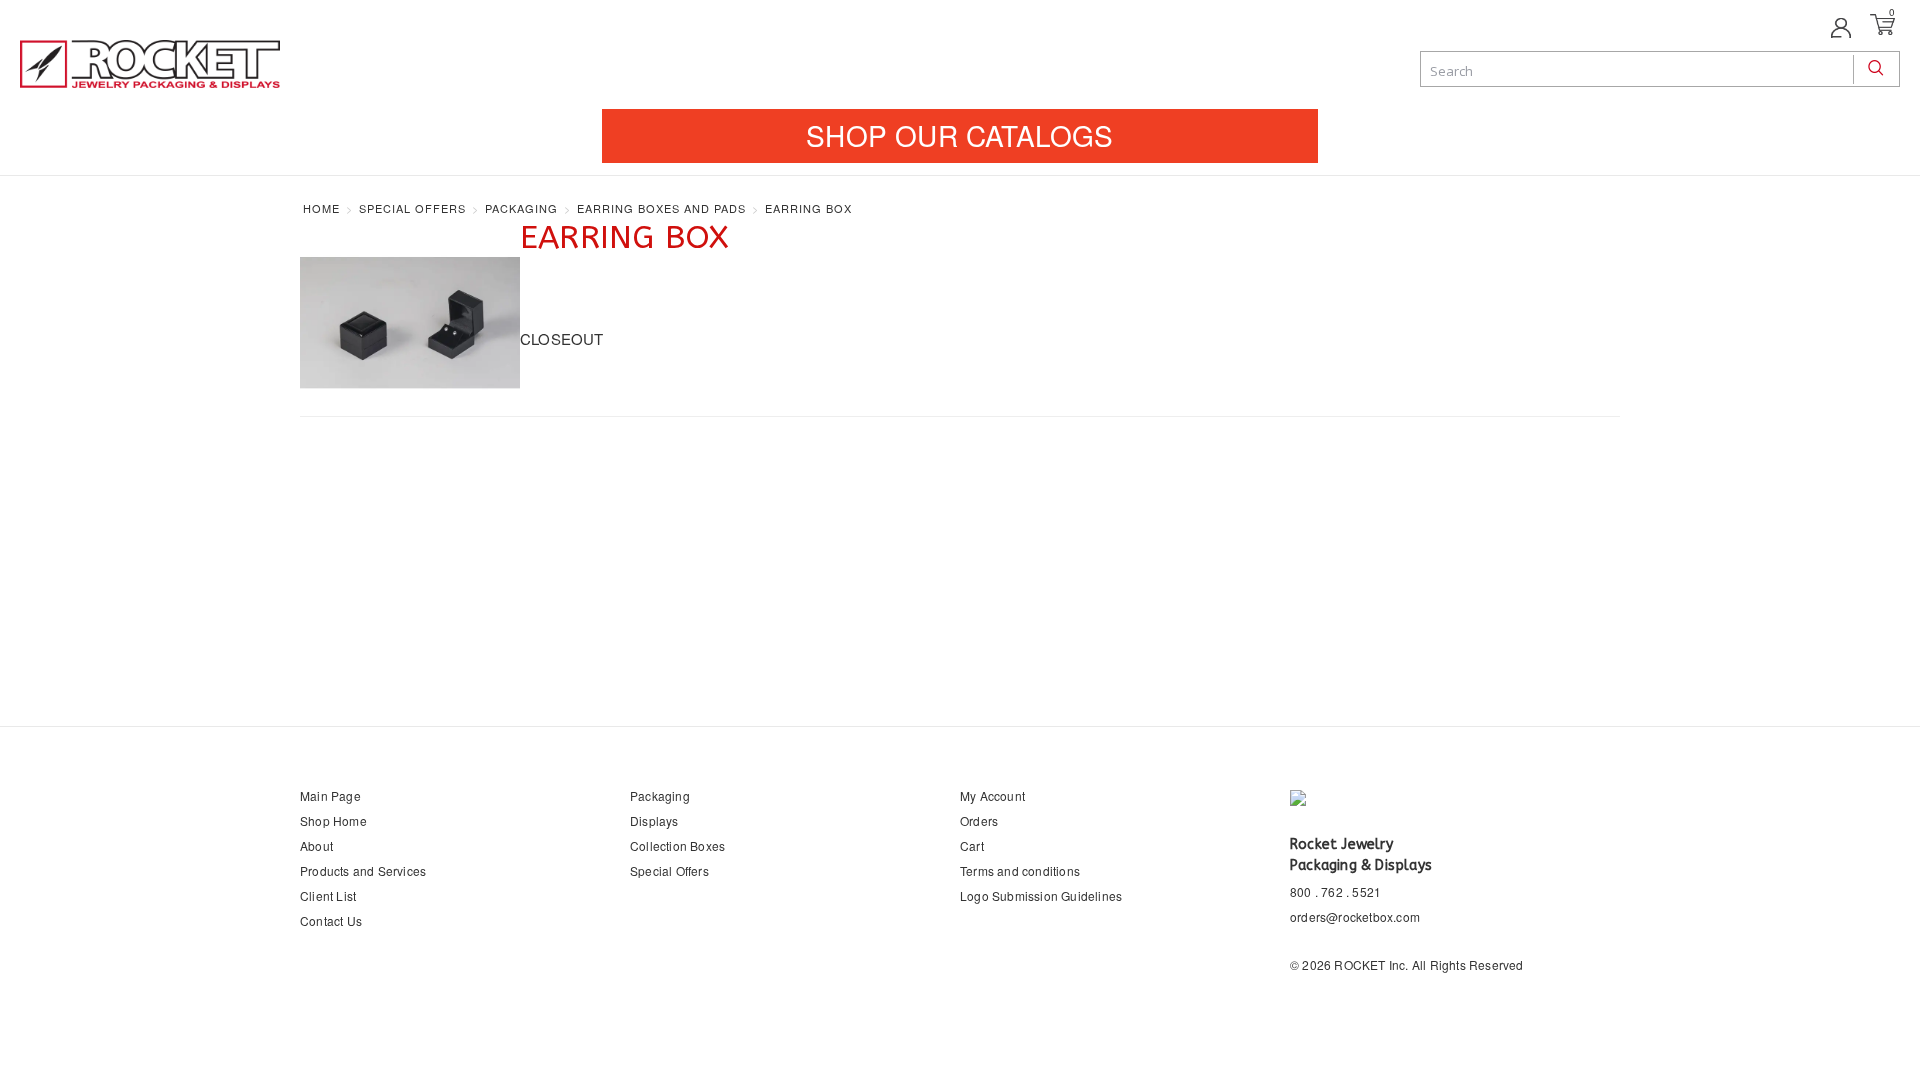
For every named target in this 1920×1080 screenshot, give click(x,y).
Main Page (330, 795)
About (316, 845)
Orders (979, 820)
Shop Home (333, 820)
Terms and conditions (1020, 870)
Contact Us (331, 920)
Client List (328, 895)
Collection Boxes (677, 845)
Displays (654, 820)
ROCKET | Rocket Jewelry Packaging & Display (150, 66)
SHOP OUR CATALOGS (959, 135)
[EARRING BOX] (410, 322)
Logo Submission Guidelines (1041, 895)
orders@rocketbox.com (1355, 916)
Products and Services (363, 870)
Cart (972, 845)
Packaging (660, 795)
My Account (992, 795)
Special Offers (669, 870)
